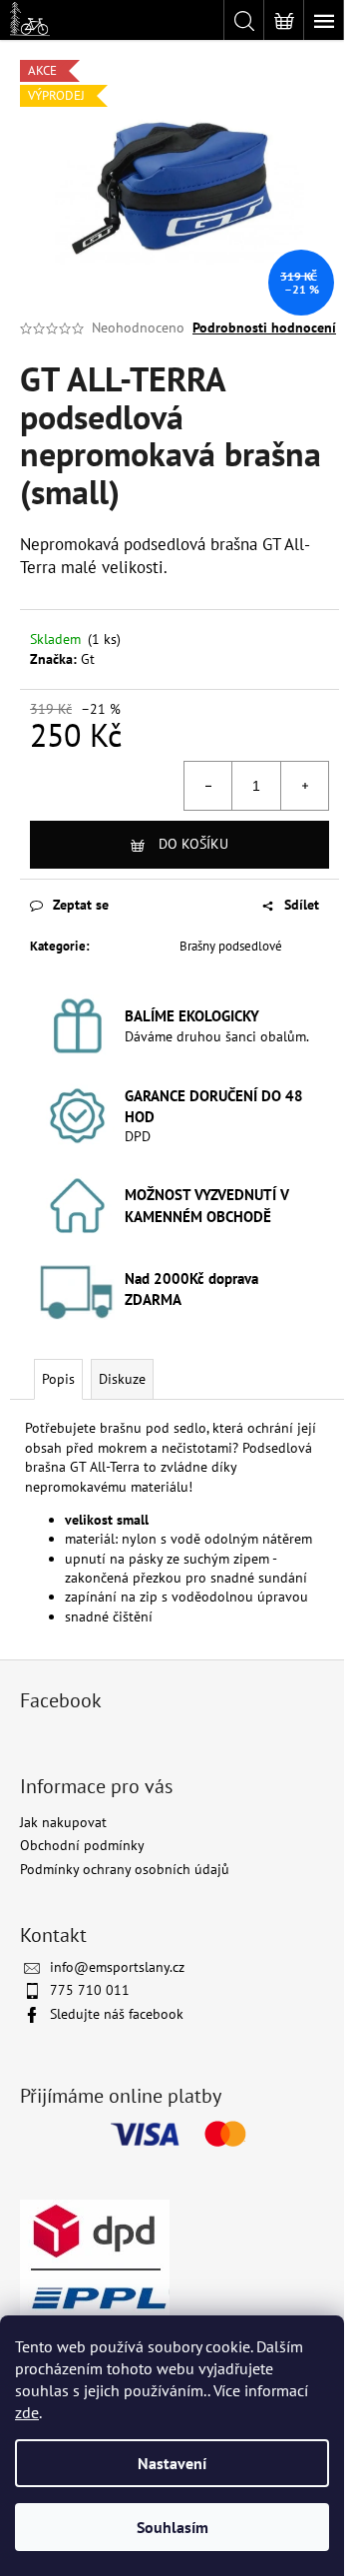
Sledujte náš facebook (117, 2014)
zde (27, 2412)
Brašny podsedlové (231, 946)
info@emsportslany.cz (117, 1967)
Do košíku (193, 844)
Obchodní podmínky (82, 1845)
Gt (88, 659)
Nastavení (172, 2463)
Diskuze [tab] (122, 1379)
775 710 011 (90, 1990)
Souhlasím (173, 2527)
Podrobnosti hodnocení (264, 327)
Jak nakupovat (63, 1822)
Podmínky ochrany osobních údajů (125, 1869)
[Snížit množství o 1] (208, 786)
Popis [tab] (58, 1379)
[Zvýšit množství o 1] (304, 786)
